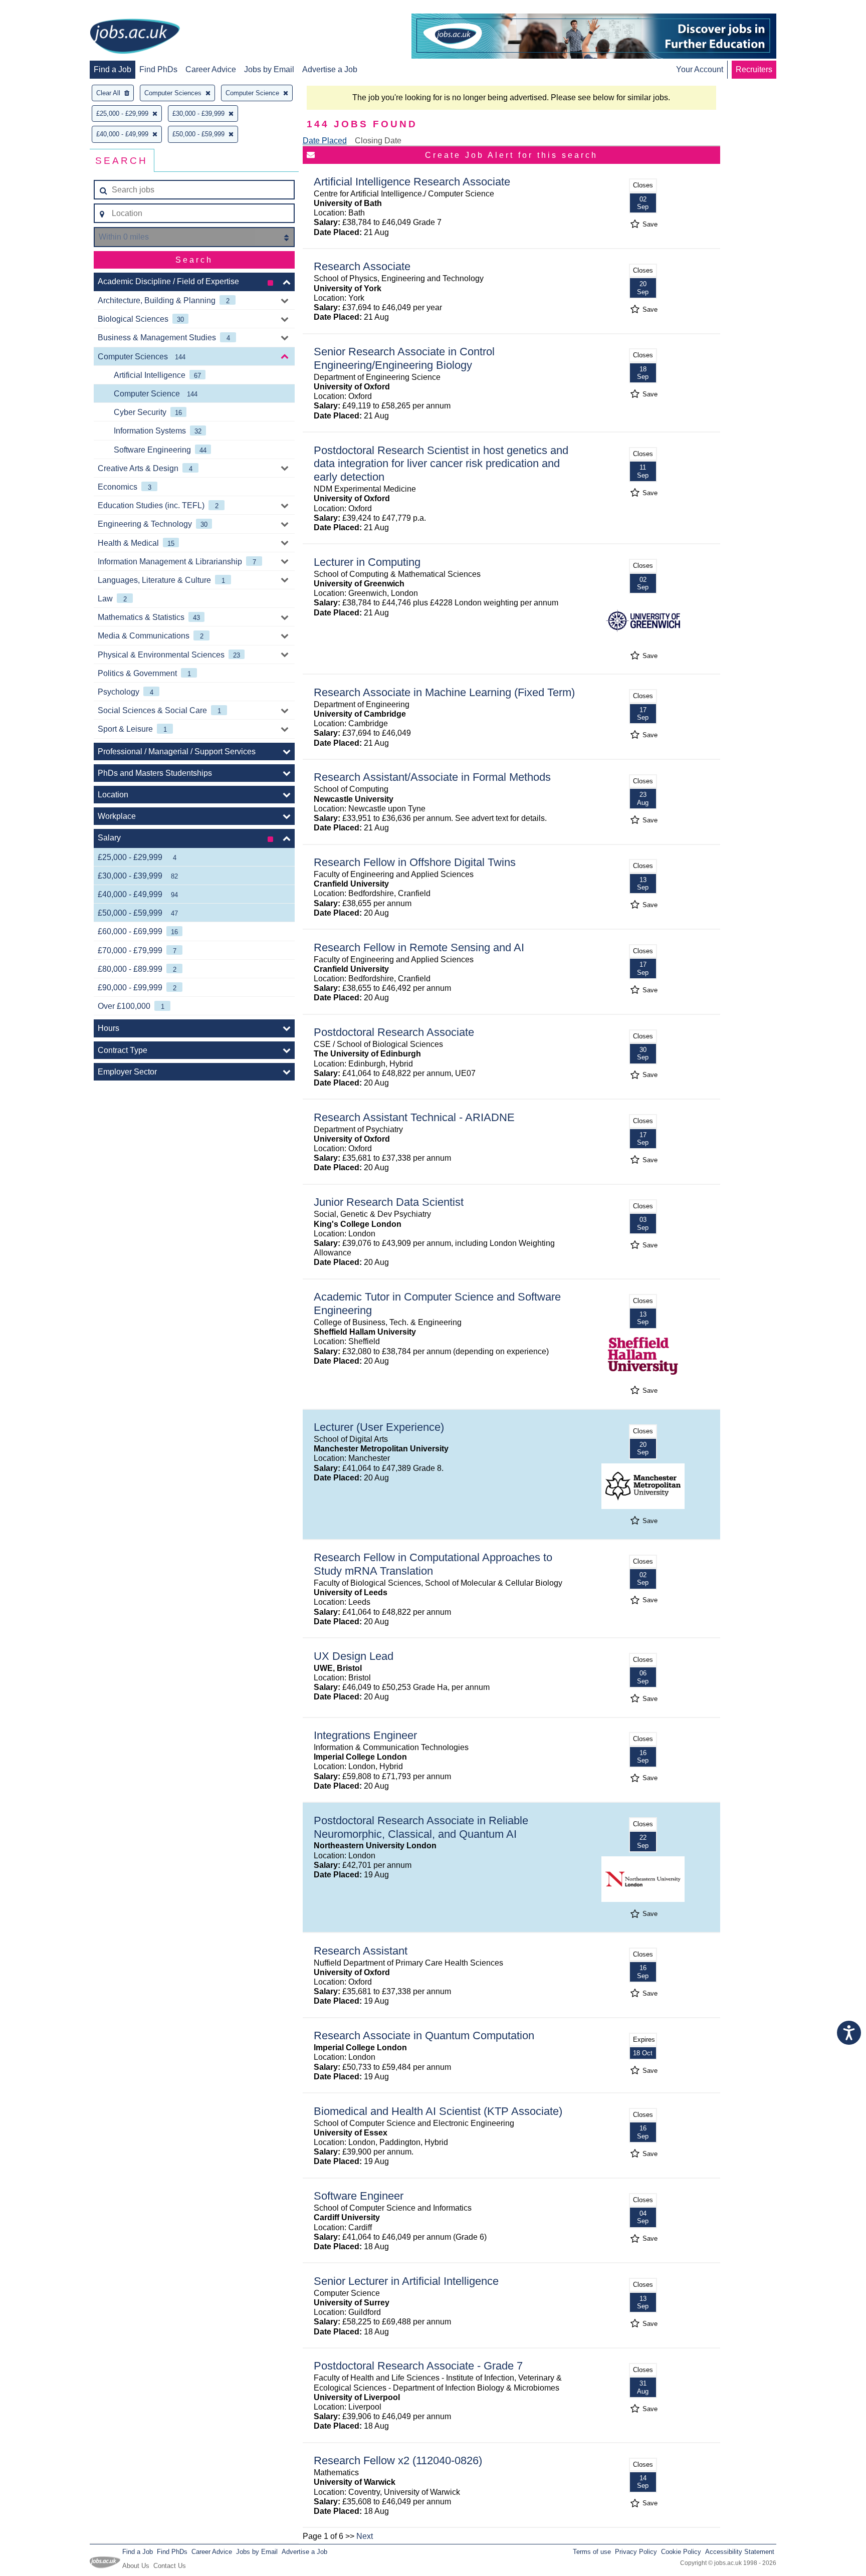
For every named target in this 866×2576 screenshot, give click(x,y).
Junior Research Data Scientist (389, 1202)
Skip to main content (40, 9)
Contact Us (170, 2566)
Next (365, 2536)
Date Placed (325, 141)
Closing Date (378, 141)
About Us (136, 2566)
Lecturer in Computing (367, 562)
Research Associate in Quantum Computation (424, 2035)
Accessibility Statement (740, 2552)
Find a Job (113, 69)
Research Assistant (361, 1951)
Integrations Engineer (365, 1735)
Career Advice (211, 69)
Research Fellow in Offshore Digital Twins (415, 862)
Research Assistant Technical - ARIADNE (414, 1117)
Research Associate (362, 266)
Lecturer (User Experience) (379, 1427)
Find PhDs (158, 69)
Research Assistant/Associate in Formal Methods (432, 777)
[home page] (135, 37)
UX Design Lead (354, 1656)
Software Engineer (359, 2196)
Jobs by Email (269, 69)
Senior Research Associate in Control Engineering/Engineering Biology (404, 358)
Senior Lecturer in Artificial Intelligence (406, 2281)
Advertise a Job (330, 69)
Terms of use (592, 2552)
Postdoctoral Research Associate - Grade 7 (418, 2366)
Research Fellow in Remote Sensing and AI (419, 947)
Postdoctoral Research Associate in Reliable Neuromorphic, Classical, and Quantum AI (421, 1827)
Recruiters (754, 69)
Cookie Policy (681, 2552)
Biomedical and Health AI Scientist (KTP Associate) (438, 2111)
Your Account (700, 69)
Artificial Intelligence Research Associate (412, 182)
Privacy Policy (636, 2552)
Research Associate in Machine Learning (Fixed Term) (444, 692)
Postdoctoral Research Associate (394, 1032)
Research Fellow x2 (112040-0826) (398, 2460)
